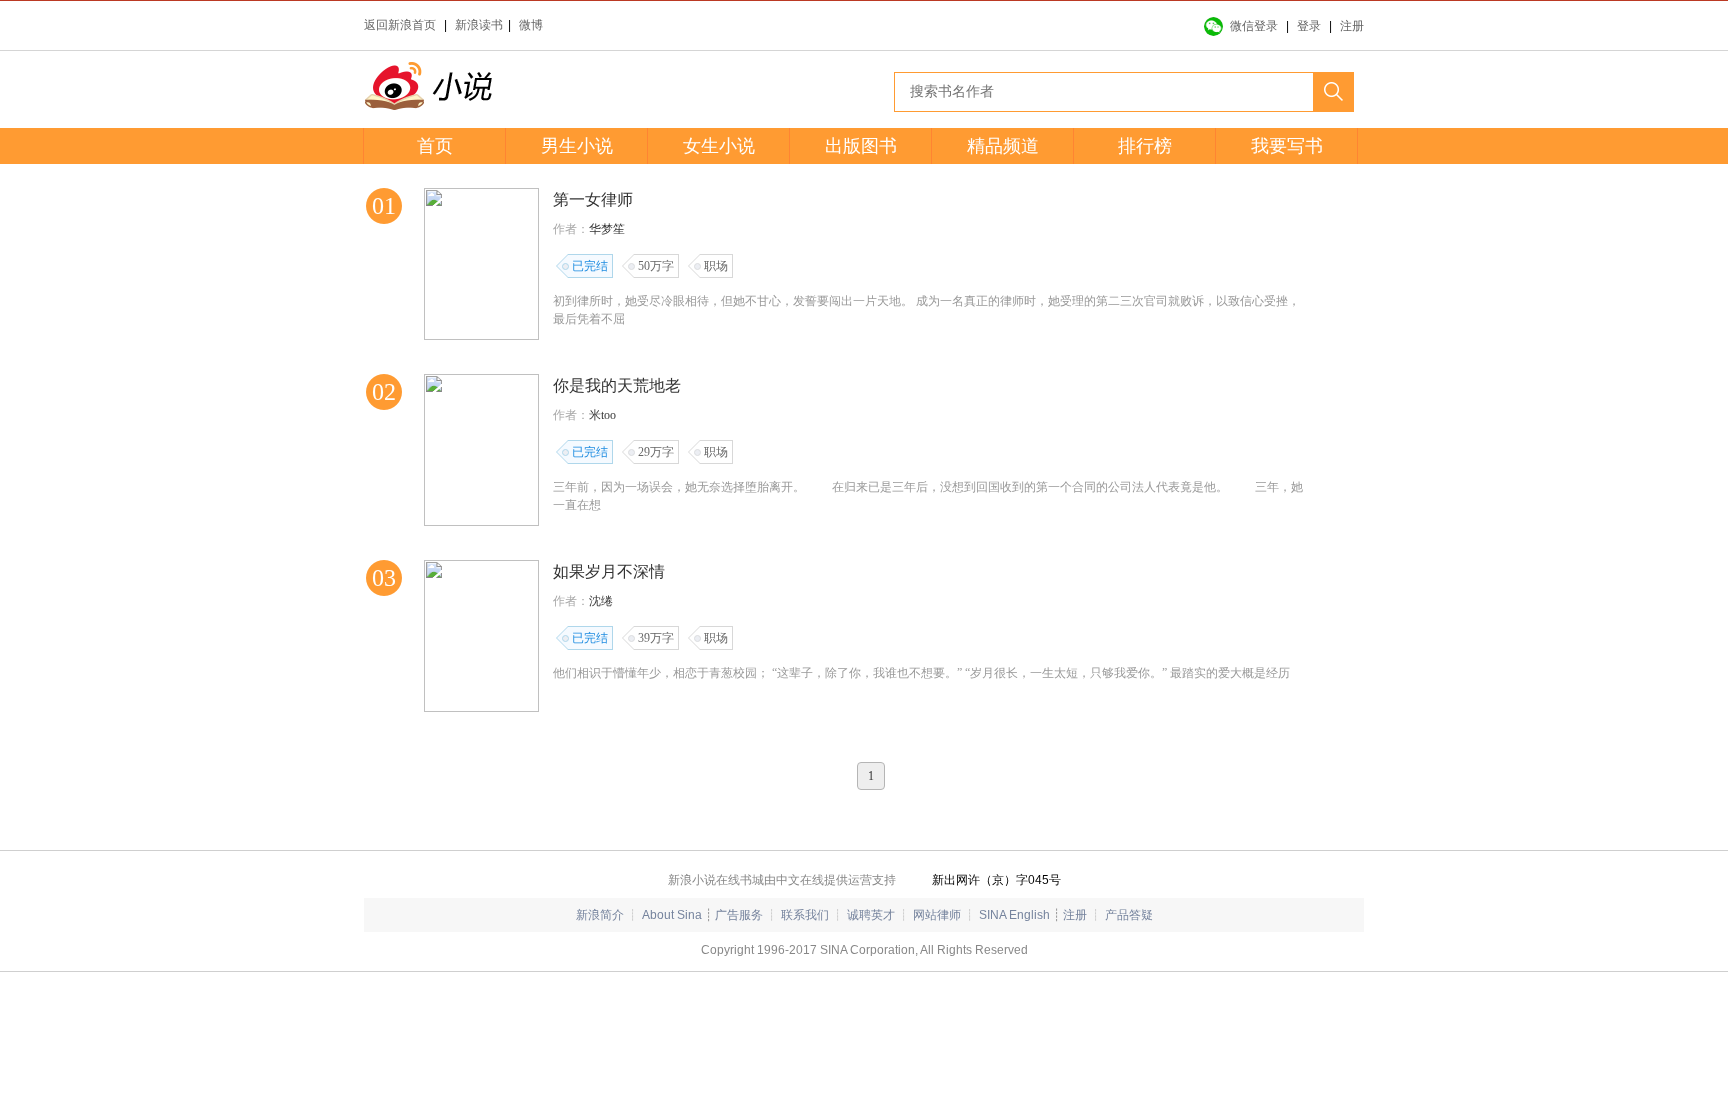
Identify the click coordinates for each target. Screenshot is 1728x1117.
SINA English (1014, 915)
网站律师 (937, 915)
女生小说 (719, 146)
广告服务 (739, 915)
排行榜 (1145, 146)
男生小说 (577, 146)
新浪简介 (600, 915)
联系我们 (805, 915)
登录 (1309, 26)
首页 (435, 146)
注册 (1352, 26)
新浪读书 (479, 25)
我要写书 (1287, 146)
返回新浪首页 (400, 25)
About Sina (672, 915)
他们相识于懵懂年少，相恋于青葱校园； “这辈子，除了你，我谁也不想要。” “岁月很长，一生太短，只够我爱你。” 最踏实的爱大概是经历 (921, 673)
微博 (531, 25)
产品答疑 (1129, 915)
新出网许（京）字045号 (996, 880)
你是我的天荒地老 (617, 385)
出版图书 (861, 146)
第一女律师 (593, 199)
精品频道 (1003, 146)
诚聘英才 (871, 915)
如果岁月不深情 (609, 571)
